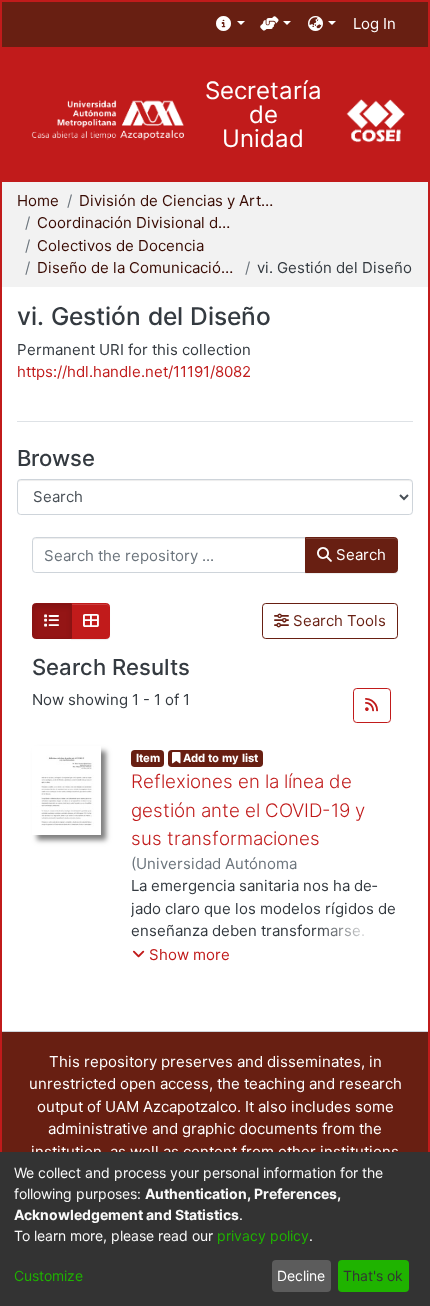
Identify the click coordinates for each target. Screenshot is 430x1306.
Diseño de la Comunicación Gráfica (137, 267)
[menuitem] (230, 24)
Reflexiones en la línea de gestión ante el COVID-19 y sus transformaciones (248, 809)
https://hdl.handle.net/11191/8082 (134, 371)
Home (38, 200)
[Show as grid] (91, 621)
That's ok (373, 1275)
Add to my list (219, 758)
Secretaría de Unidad (263, 115)
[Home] (107, 120)
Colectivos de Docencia (120, 245)
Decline (301, 1275)
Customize (48, 1275)
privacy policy (263, 1235)
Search (359, 554)
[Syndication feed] (372, 706)
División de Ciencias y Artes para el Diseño (179, 200)
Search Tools (337, 620)
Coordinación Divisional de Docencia (137, 222)
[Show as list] (52, 621)
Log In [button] (375, 23)
